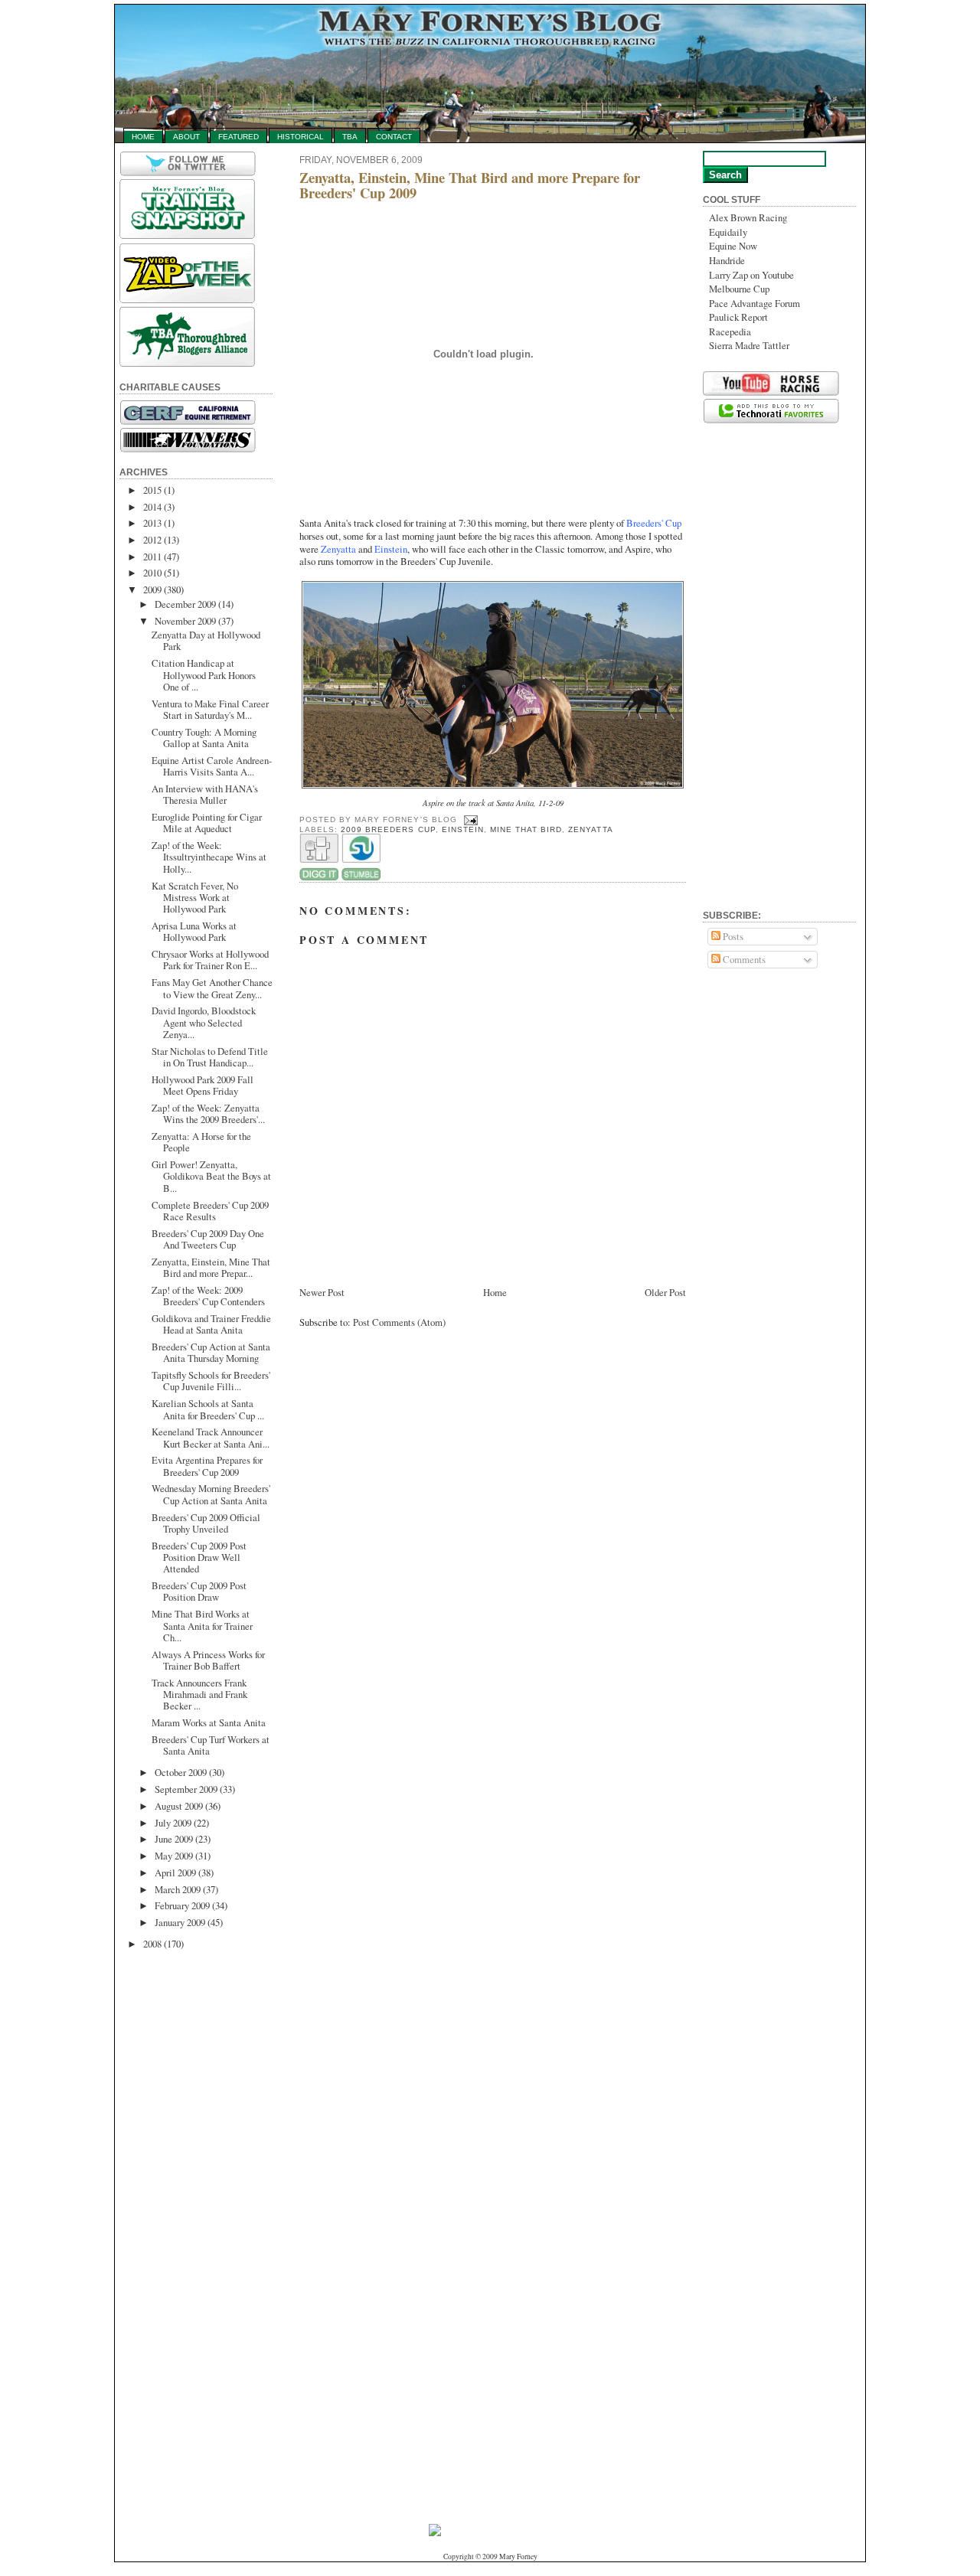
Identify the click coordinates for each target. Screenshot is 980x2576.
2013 (152, 523)
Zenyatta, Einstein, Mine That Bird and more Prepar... (211, 1267)
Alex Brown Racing (748, 217)
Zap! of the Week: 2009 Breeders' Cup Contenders (208, 1296)
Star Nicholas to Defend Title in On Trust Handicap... (210, 1057)
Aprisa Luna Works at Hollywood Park (194, 931)
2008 (152, 1944)
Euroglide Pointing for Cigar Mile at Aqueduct (207, 823)
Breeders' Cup (654, 523)
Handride (727, 260)
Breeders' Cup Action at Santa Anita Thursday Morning (211, 1352)
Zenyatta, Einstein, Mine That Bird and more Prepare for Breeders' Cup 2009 (470, 185)
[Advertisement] (181, 2196)
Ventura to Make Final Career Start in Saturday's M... (210, 709)
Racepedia (730, 331)
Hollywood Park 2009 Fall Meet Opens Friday (203, 1085)
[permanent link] (361, 878)
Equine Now (733, 246)
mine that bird (526, 829)
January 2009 (180, 1922)
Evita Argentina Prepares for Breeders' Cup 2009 (207, 1466)
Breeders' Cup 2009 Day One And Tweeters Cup (208, 1239)
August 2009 (179, 1806)
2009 (152, 589)
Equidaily (728, 232)
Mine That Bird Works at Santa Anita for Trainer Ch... (202, 1626)
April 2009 (175, 1872)
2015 (152, 490)
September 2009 (186, 1789)
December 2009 (185, 604)
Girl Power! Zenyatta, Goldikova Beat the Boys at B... (211, 1176)
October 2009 (181, 1772)
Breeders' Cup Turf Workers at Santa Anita (211, 1745)
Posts (732, 936)
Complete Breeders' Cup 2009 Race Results (210, 1211)
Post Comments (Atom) (399, 1322)
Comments (743, 959)
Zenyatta (338, 549)
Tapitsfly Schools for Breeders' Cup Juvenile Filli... (211, 1381)
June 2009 (174, 1839)
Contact (394, 137)
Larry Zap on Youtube (751, 275)
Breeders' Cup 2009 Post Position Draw (199, 1591)
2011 (152, 557)
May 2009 (174, 1856)
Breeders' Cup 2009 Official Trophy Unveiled (206, 1523)
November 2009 (185, 621)
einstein (463, 829)
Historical (301, 137)
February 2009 (182, 1905)
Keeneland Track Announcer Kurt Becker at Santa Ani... (211, 1437)
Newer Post (322, 1292)
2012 (152, 540)
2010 (152, 573)
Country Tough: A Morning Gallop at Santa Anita (204, 738)
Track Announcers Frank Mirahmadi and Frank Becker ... (199, 1694)
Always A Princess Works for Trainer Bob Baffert (208, 1660)
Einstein (391, 549)
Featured (238, 137)
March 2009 (178, 1889)
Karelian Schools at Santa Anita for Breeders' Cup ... (208, 1409)
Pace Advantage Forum (755, 303)
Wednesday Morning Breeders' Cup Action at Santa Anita (211, 1494)
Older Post (665, 1292)
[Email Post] (469, 819)
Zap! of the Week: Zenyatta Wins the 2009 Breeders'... (208, 1113)
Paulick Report (738, 317)
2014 (152, 507)
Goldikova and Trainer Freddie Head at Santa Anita (211, 1324)
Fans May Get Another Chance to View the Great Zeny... (212, 988)
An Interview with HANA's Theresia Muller (205, 794)
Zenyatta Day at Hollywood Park (206, 640)
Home (143, 137)
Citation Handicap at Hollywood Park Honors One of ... (204, 675)
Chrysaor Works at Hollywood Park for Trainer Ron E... (210, 960)
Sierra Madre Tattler (749, 345)
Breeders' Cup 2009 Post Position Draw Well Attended (199, 1557)
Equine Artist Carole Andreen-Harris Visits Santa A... (212, 766)
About (186, 137)
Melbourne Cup (739, 289)
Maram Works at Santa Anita (209, 1722)
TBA (350, 137)
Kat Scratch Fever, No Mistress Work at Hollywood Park (195, 898)
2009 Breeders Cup (388, 829)
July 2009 (173, 1823)
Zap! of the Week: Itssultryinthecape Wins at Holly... (209, 857)
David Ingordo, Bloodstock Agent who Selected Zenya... (204, 1022)
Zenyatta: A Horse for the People (201, 1142)
